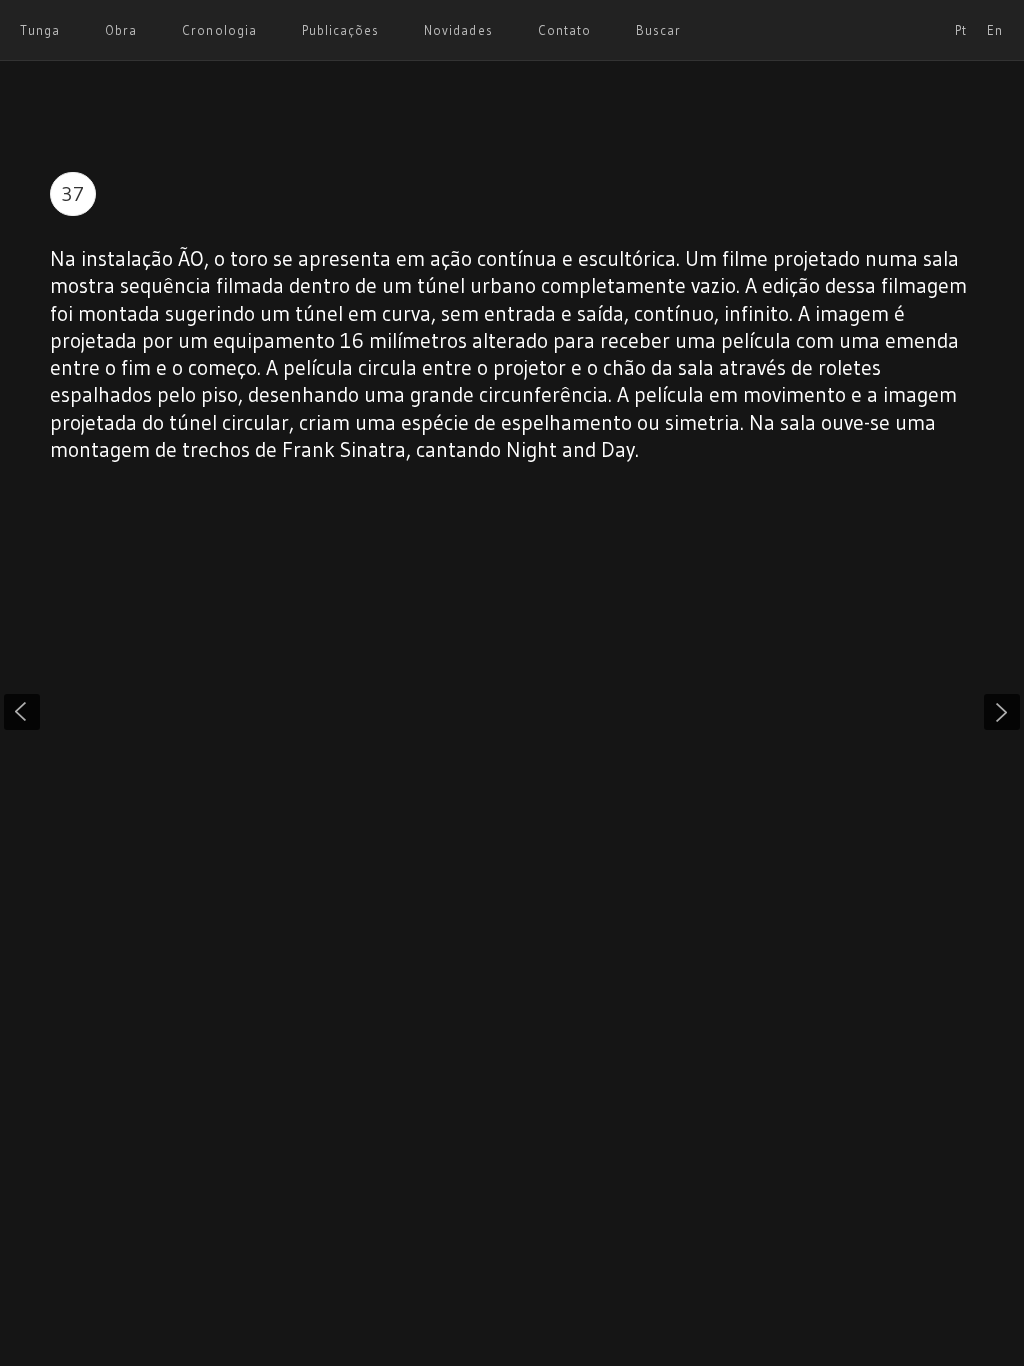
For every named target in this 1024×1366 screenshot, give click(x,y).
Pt (961, 30)
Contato (564, 30)
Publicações (340, 30)
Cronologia (219, 30)
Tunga (40, 30)
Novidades (458, 30)
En (995, 30)
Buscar (658, 30)
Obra (121, 30)
